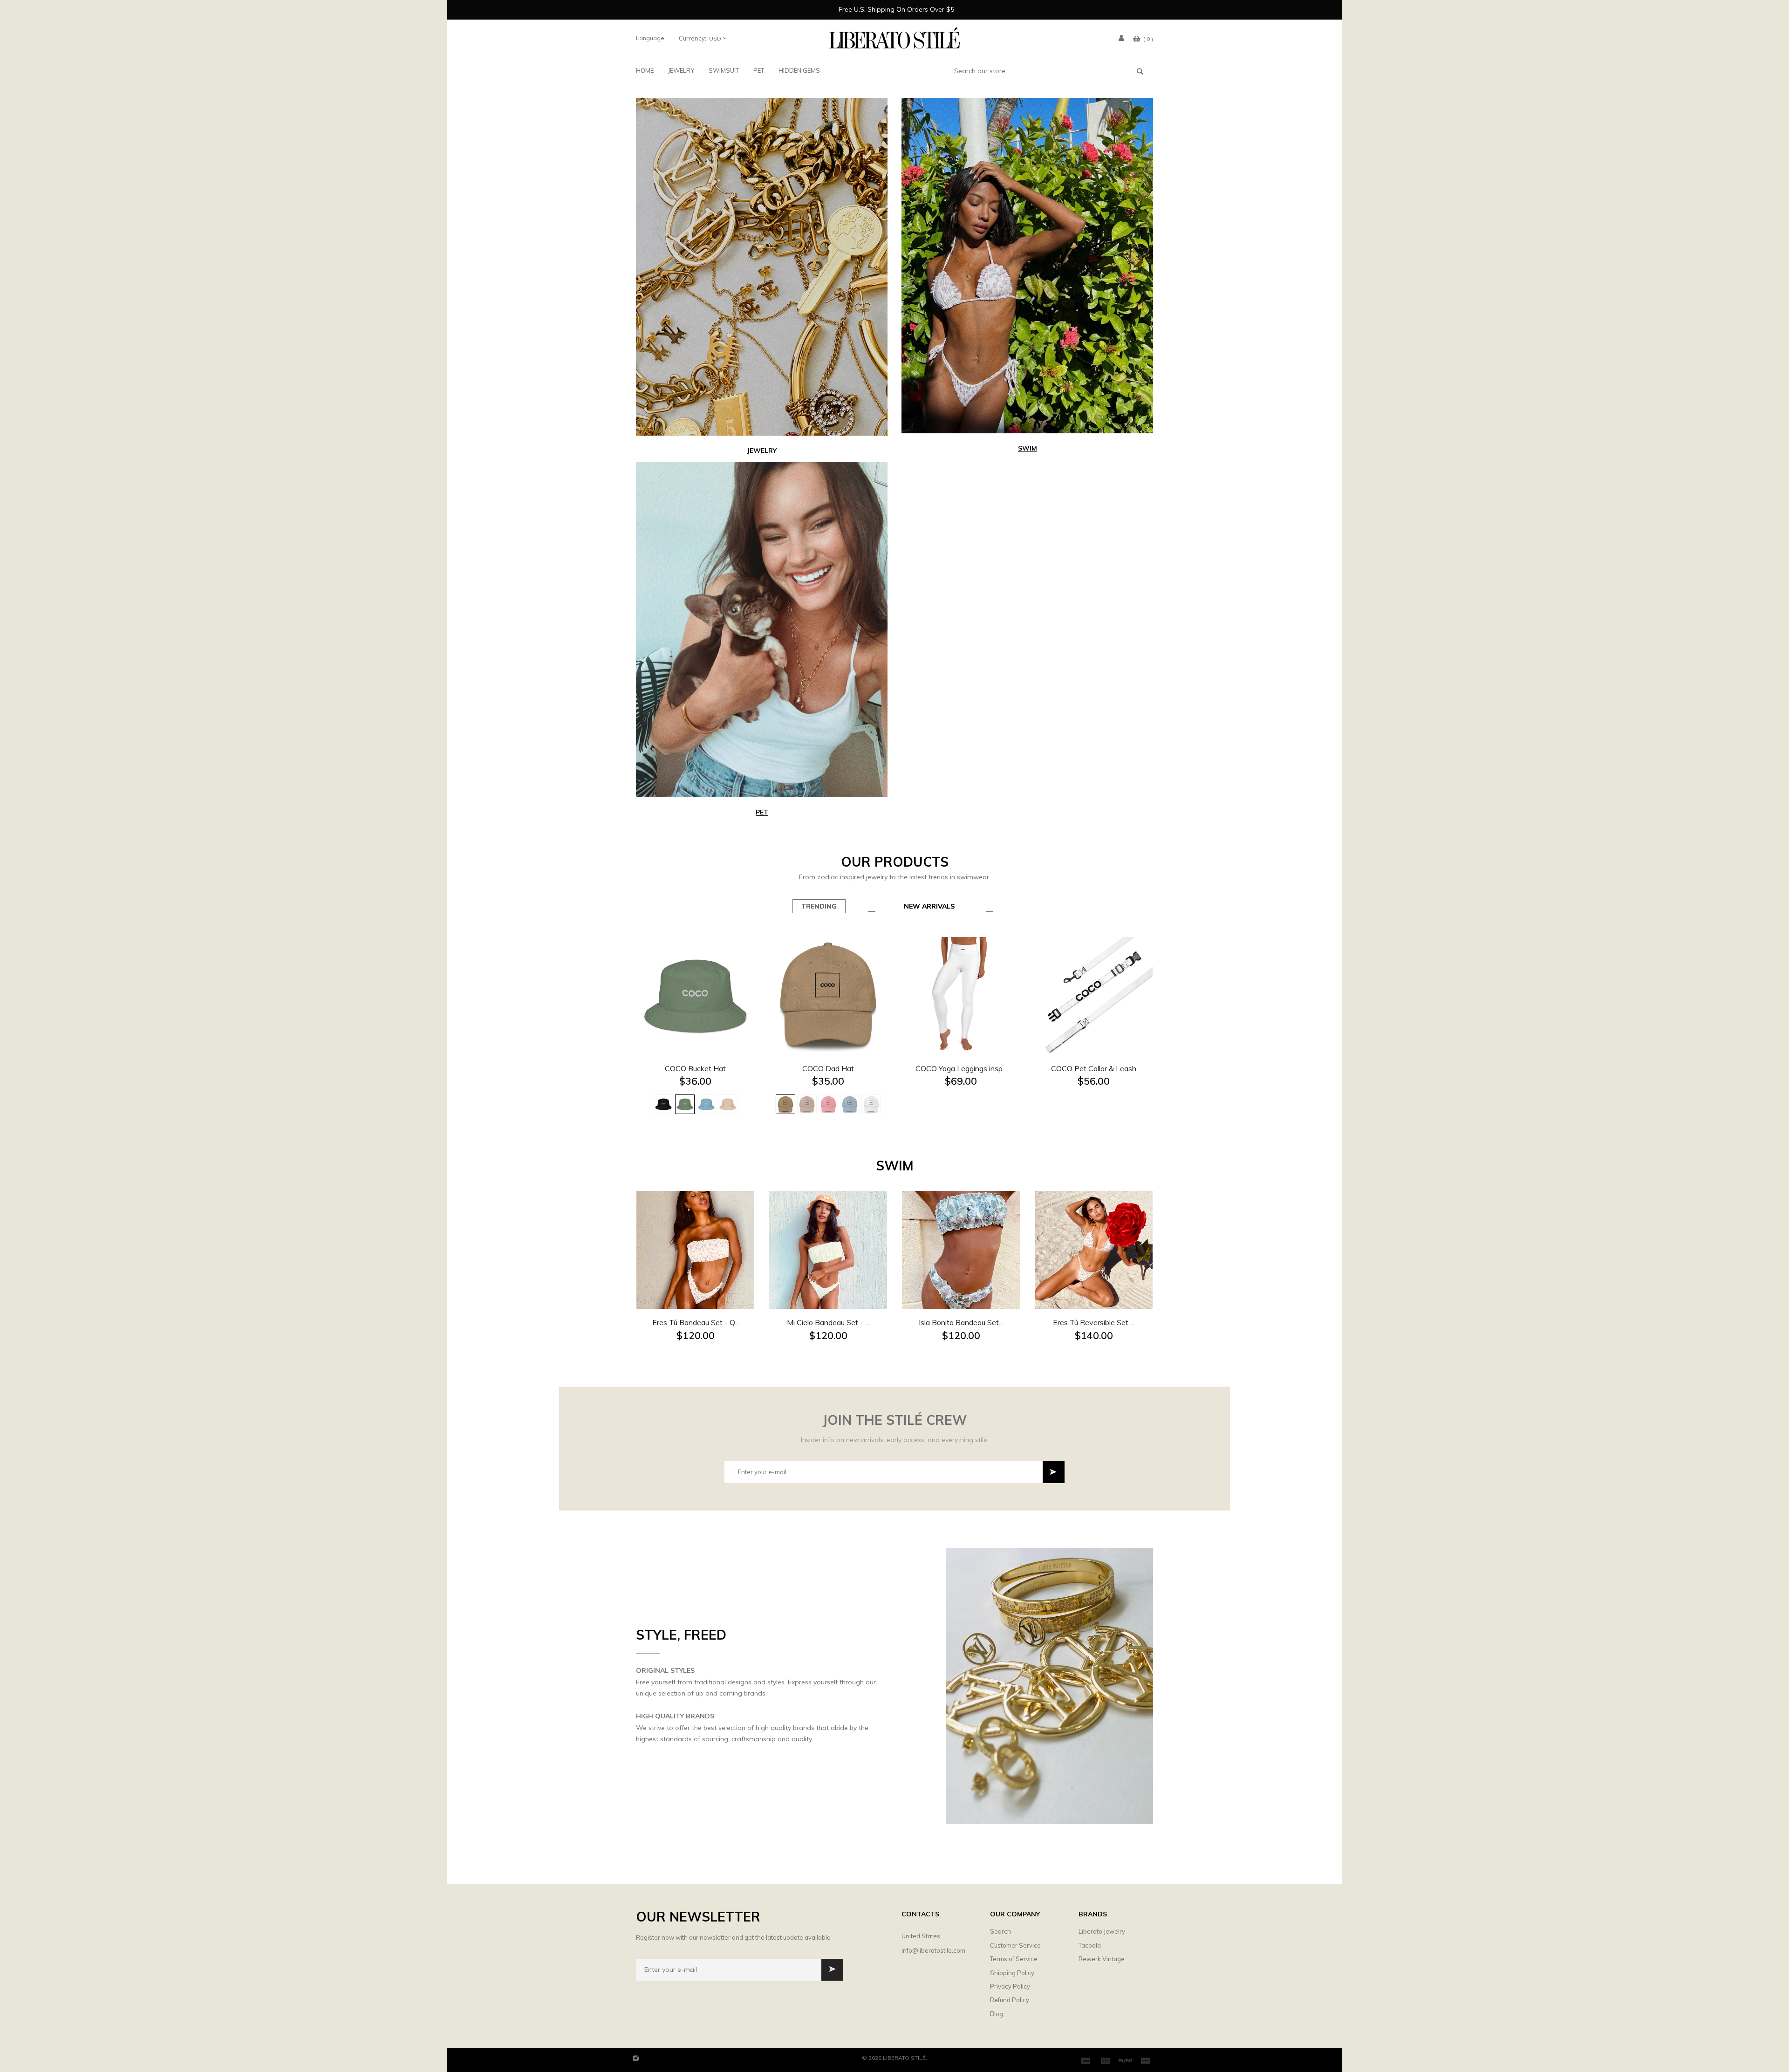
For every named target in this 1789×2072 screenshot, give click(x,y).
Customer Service (1015, 1945)
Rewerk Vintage (1102, 1959)
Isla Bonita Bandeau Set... (961, 1322)
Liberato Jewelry (1102, 1931)
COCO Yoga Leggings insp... (961, 1068)
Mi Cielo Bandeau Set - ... (828, 1322)
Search (1000, 1931)
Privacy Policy (1010, 1986)
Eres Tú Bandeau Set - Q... (696, 1322)
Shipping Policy (1012, 1973)
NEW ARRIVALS (929, 906)
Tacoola (1090, 1945)
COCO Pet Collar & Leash (1094, 1068)
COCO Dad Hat (828, 1068)
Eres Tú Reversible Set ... (1094, 1322)
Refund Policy (1010, 2000)
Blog (997, 2014)
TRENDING (819, 906)
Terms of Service (1014, 1959)
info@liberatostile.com (933, 1950)
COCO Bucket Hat (695, 1068)
